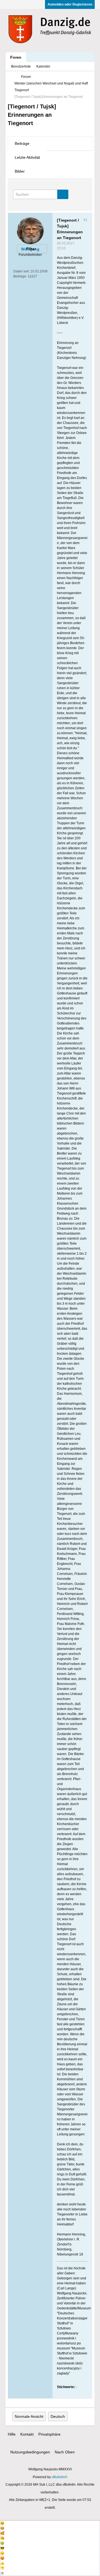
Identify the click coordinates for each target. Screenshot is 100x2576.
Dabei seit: (21, 271)
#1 (86, 220)
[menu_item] (50, 2523)
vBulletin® (59, 2477)
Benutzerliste (21, 66)
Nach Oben (65, 2452)
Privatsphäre (49, 2434)
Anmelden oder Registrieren (70, 4)
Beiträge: (20, 276)
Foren (16, 57)
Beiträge (22, 143)
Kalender (43, 66)
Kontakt (27, 2434)
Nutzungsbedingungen (30, 2452)
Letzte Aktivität (27, 157)
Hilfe (12, 2434)
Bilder (20, 171)
